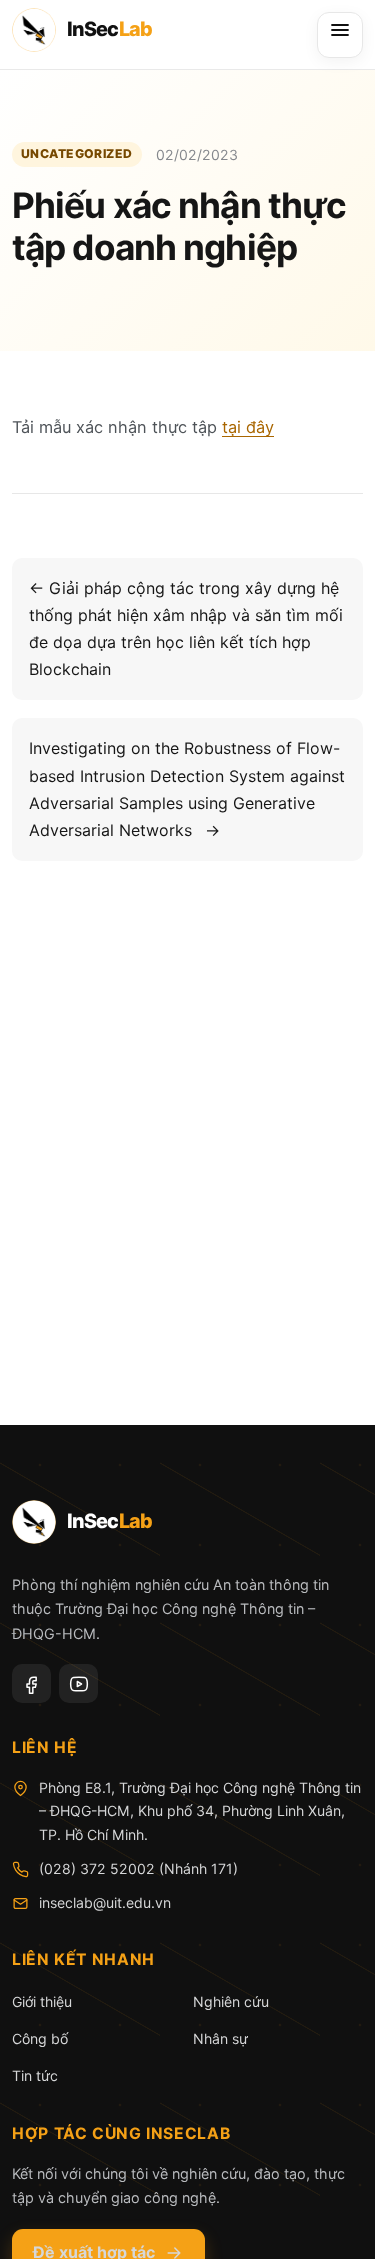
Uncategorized (77, 153)
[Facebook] (31, 1683)
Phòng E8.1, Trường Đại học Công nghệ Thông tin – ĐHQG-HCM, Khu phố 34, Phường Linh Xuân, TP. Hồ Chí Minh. (200, 1811)
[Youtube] (78, 1683)
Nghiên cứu (231, 2001)
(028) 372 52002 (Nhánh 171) (138, 1868)
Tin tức (35, 2075)
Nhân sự (220, 2038)
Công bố (40, 2038)
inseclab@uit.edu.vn (105, 1902)
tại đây (248, 427)
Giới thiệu (42, 2001)
